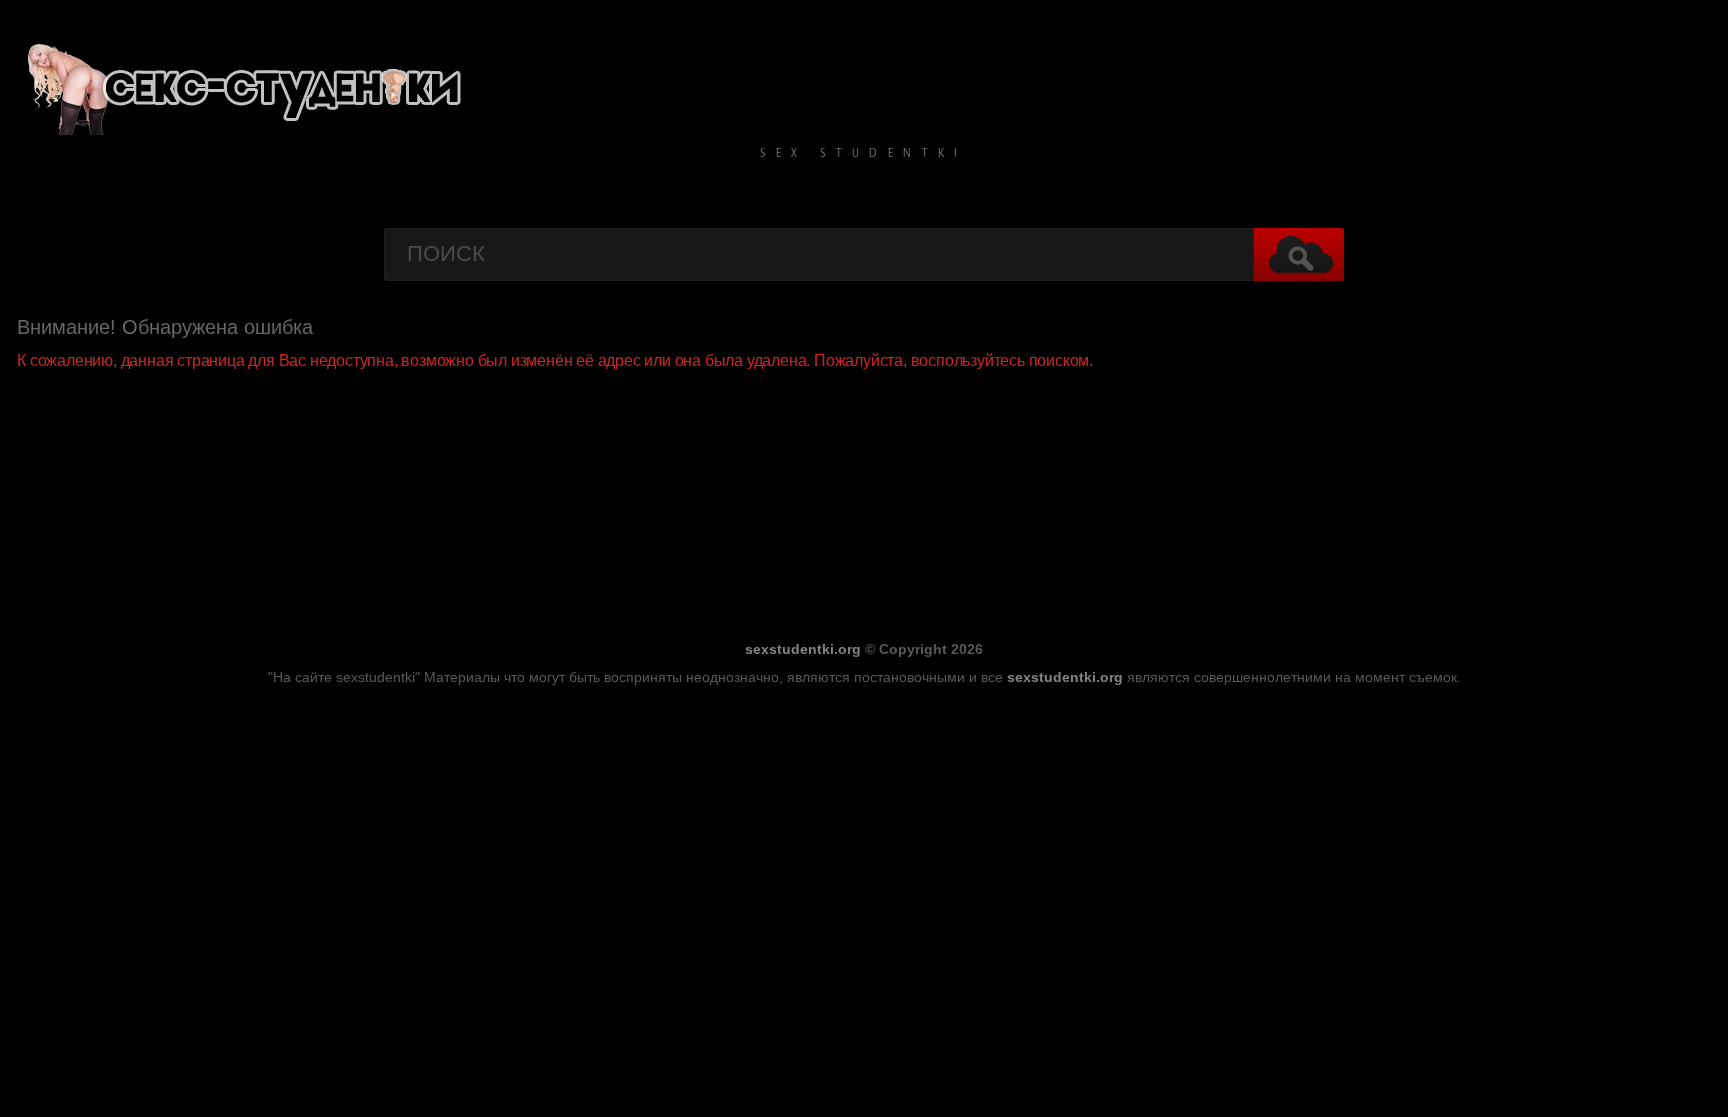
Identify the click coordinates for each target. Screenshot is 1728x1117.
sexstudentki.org (803, 649)
